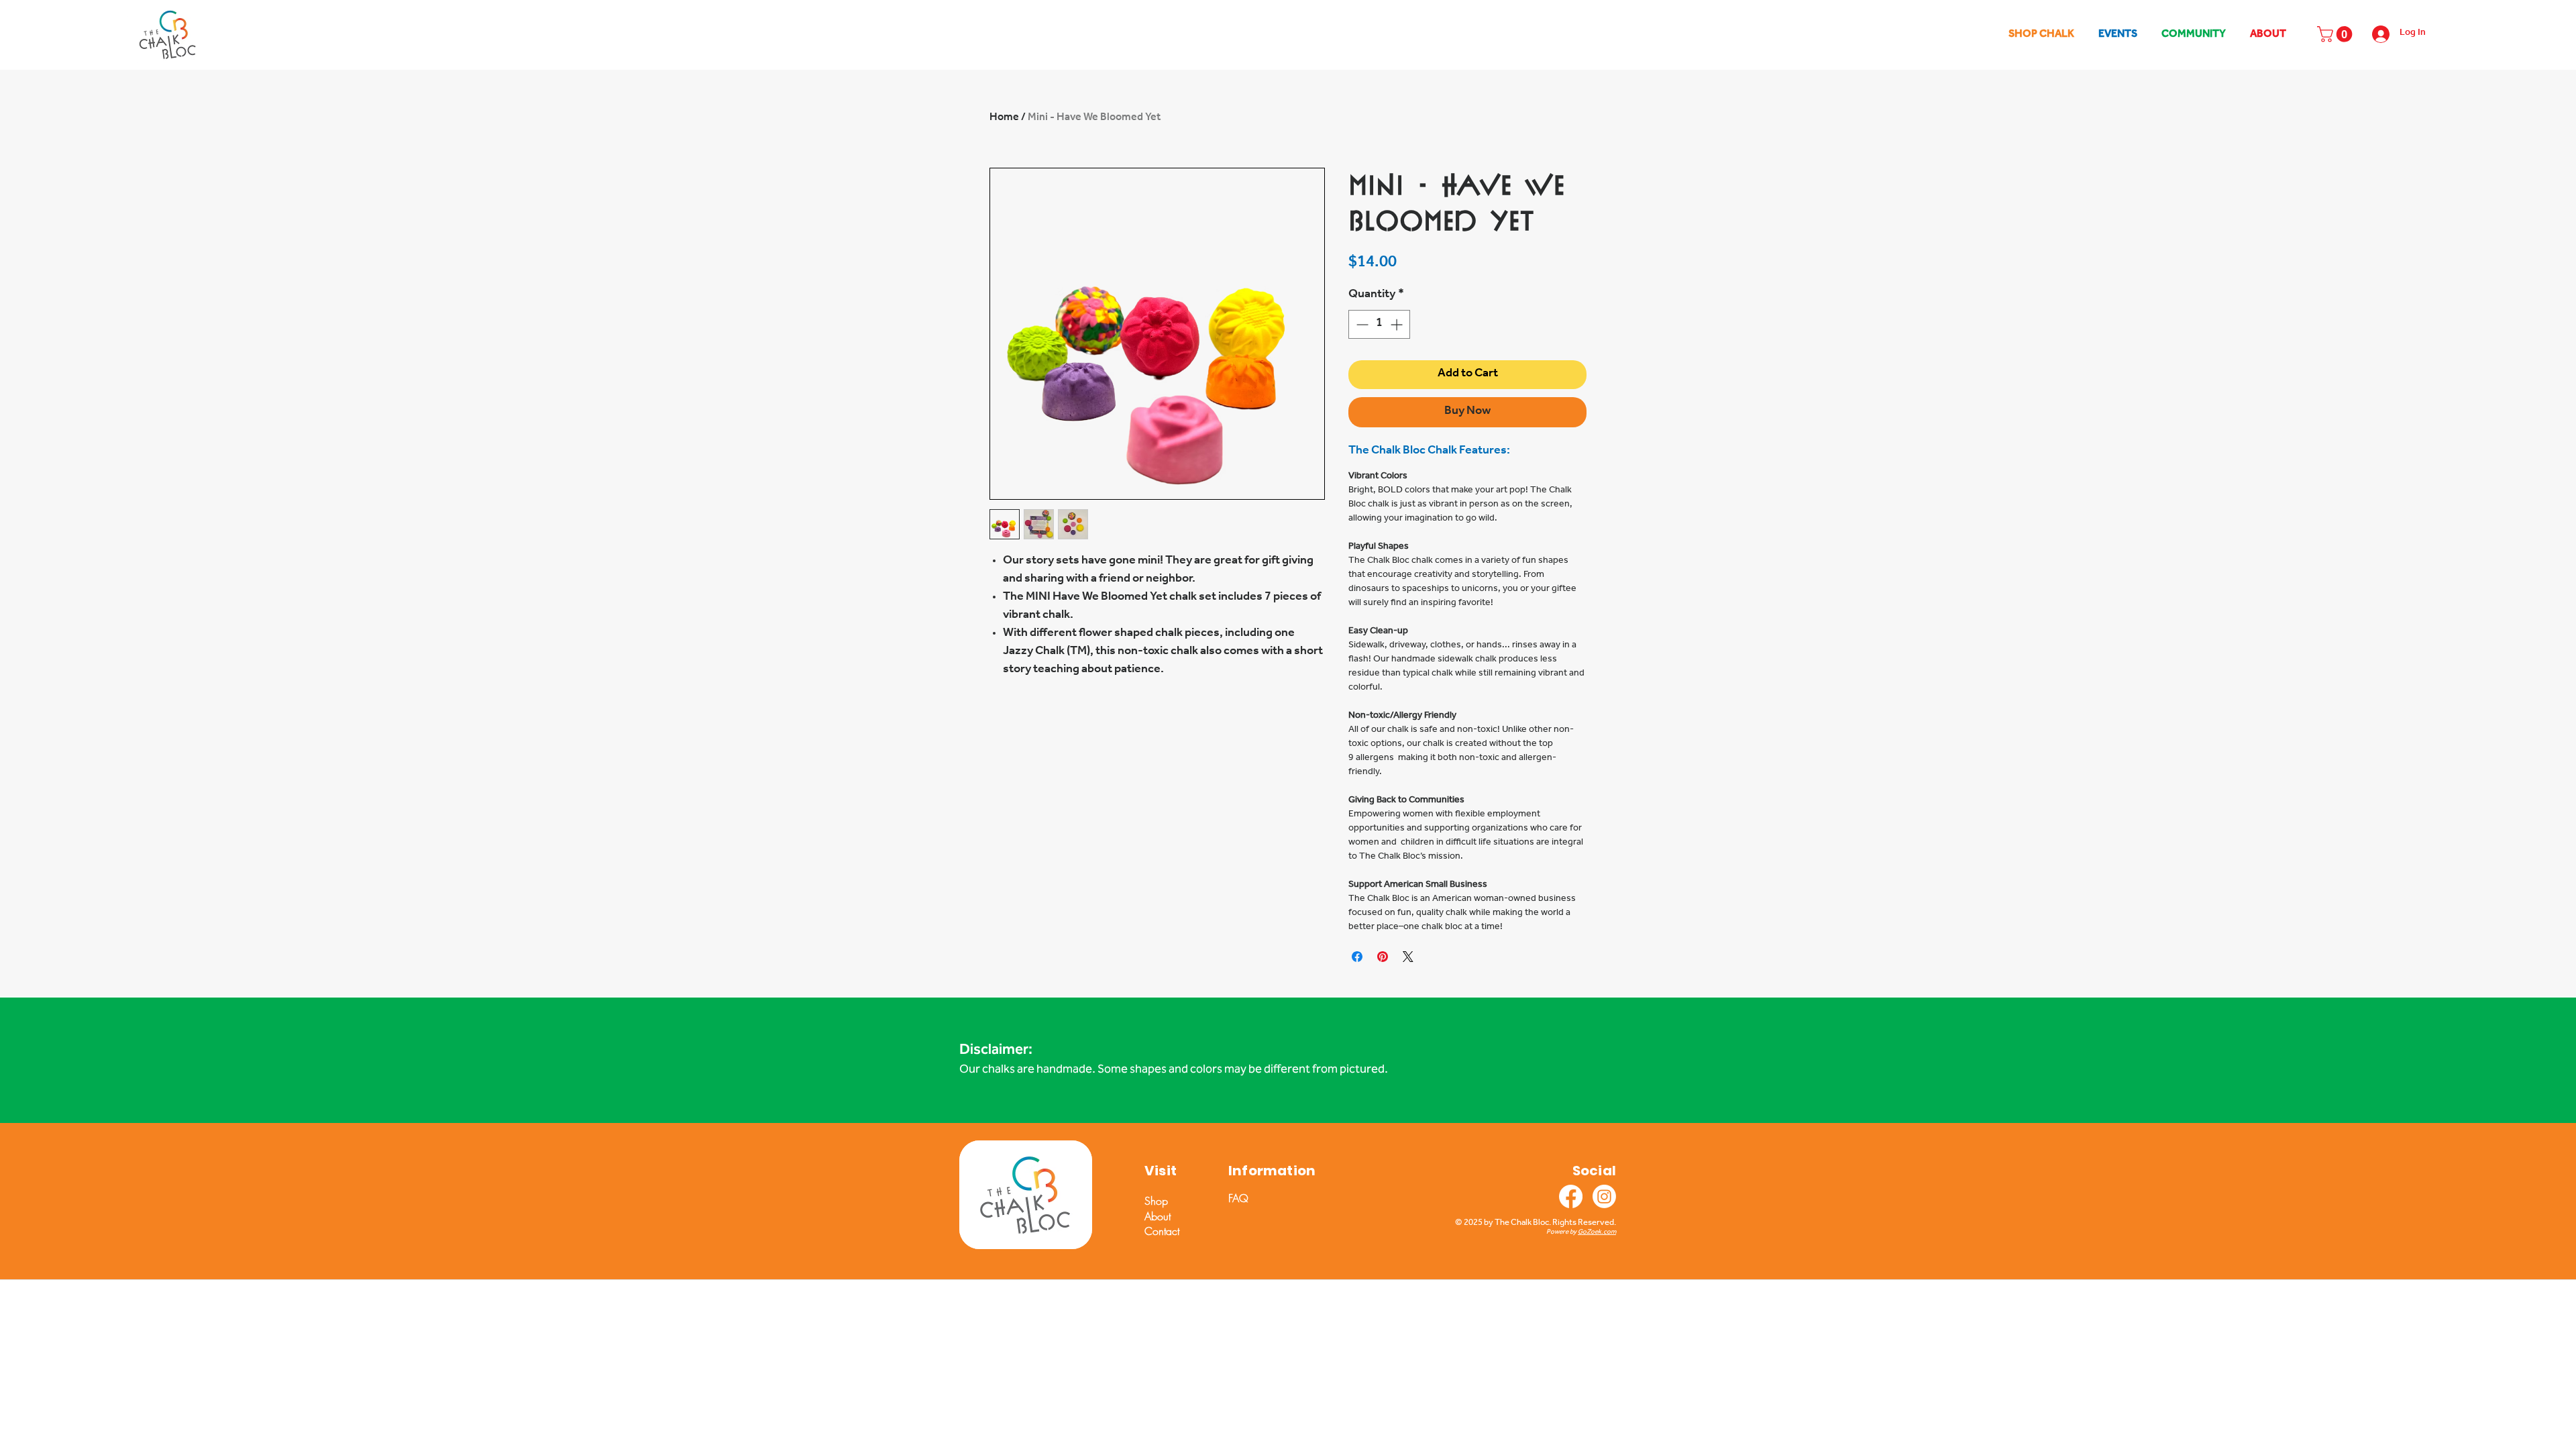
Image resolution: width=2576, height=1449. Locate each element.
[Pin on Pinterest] (1383, 957)
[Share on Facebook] (1357, 957)
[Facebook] (1571, 1196)
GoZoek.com (1597, 1232)
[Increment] (1398, 324)
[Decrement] (1361, 324)
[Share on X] (1408, 957)
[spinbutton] (1379, 324)
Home (1004, 118)
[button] (2337, 34)
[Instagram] (1604, 1196)
